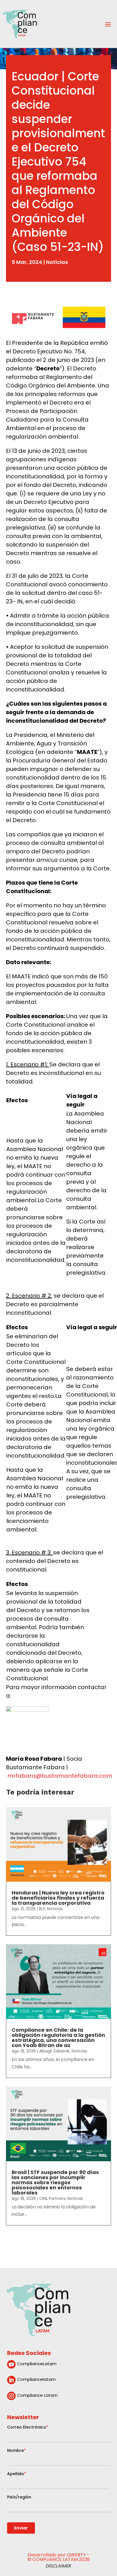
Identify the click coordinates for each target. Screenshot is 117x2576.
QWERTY (76, 2555)
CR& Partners (52, 2198)
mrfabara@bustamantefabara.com (60, 1776)
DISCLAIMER (58, 2566)
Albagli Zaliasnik (54, 2051)
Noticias (57, 262)
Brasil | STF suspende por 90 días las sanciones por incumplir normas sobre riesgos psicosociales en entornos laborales (55, 2182)
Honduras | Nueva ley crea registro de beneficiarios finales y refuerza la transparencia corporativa (58, 1898)
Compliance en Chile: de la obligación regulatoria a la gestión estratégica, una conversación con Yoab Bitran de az (58, 2038)
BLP (42, 1909)
